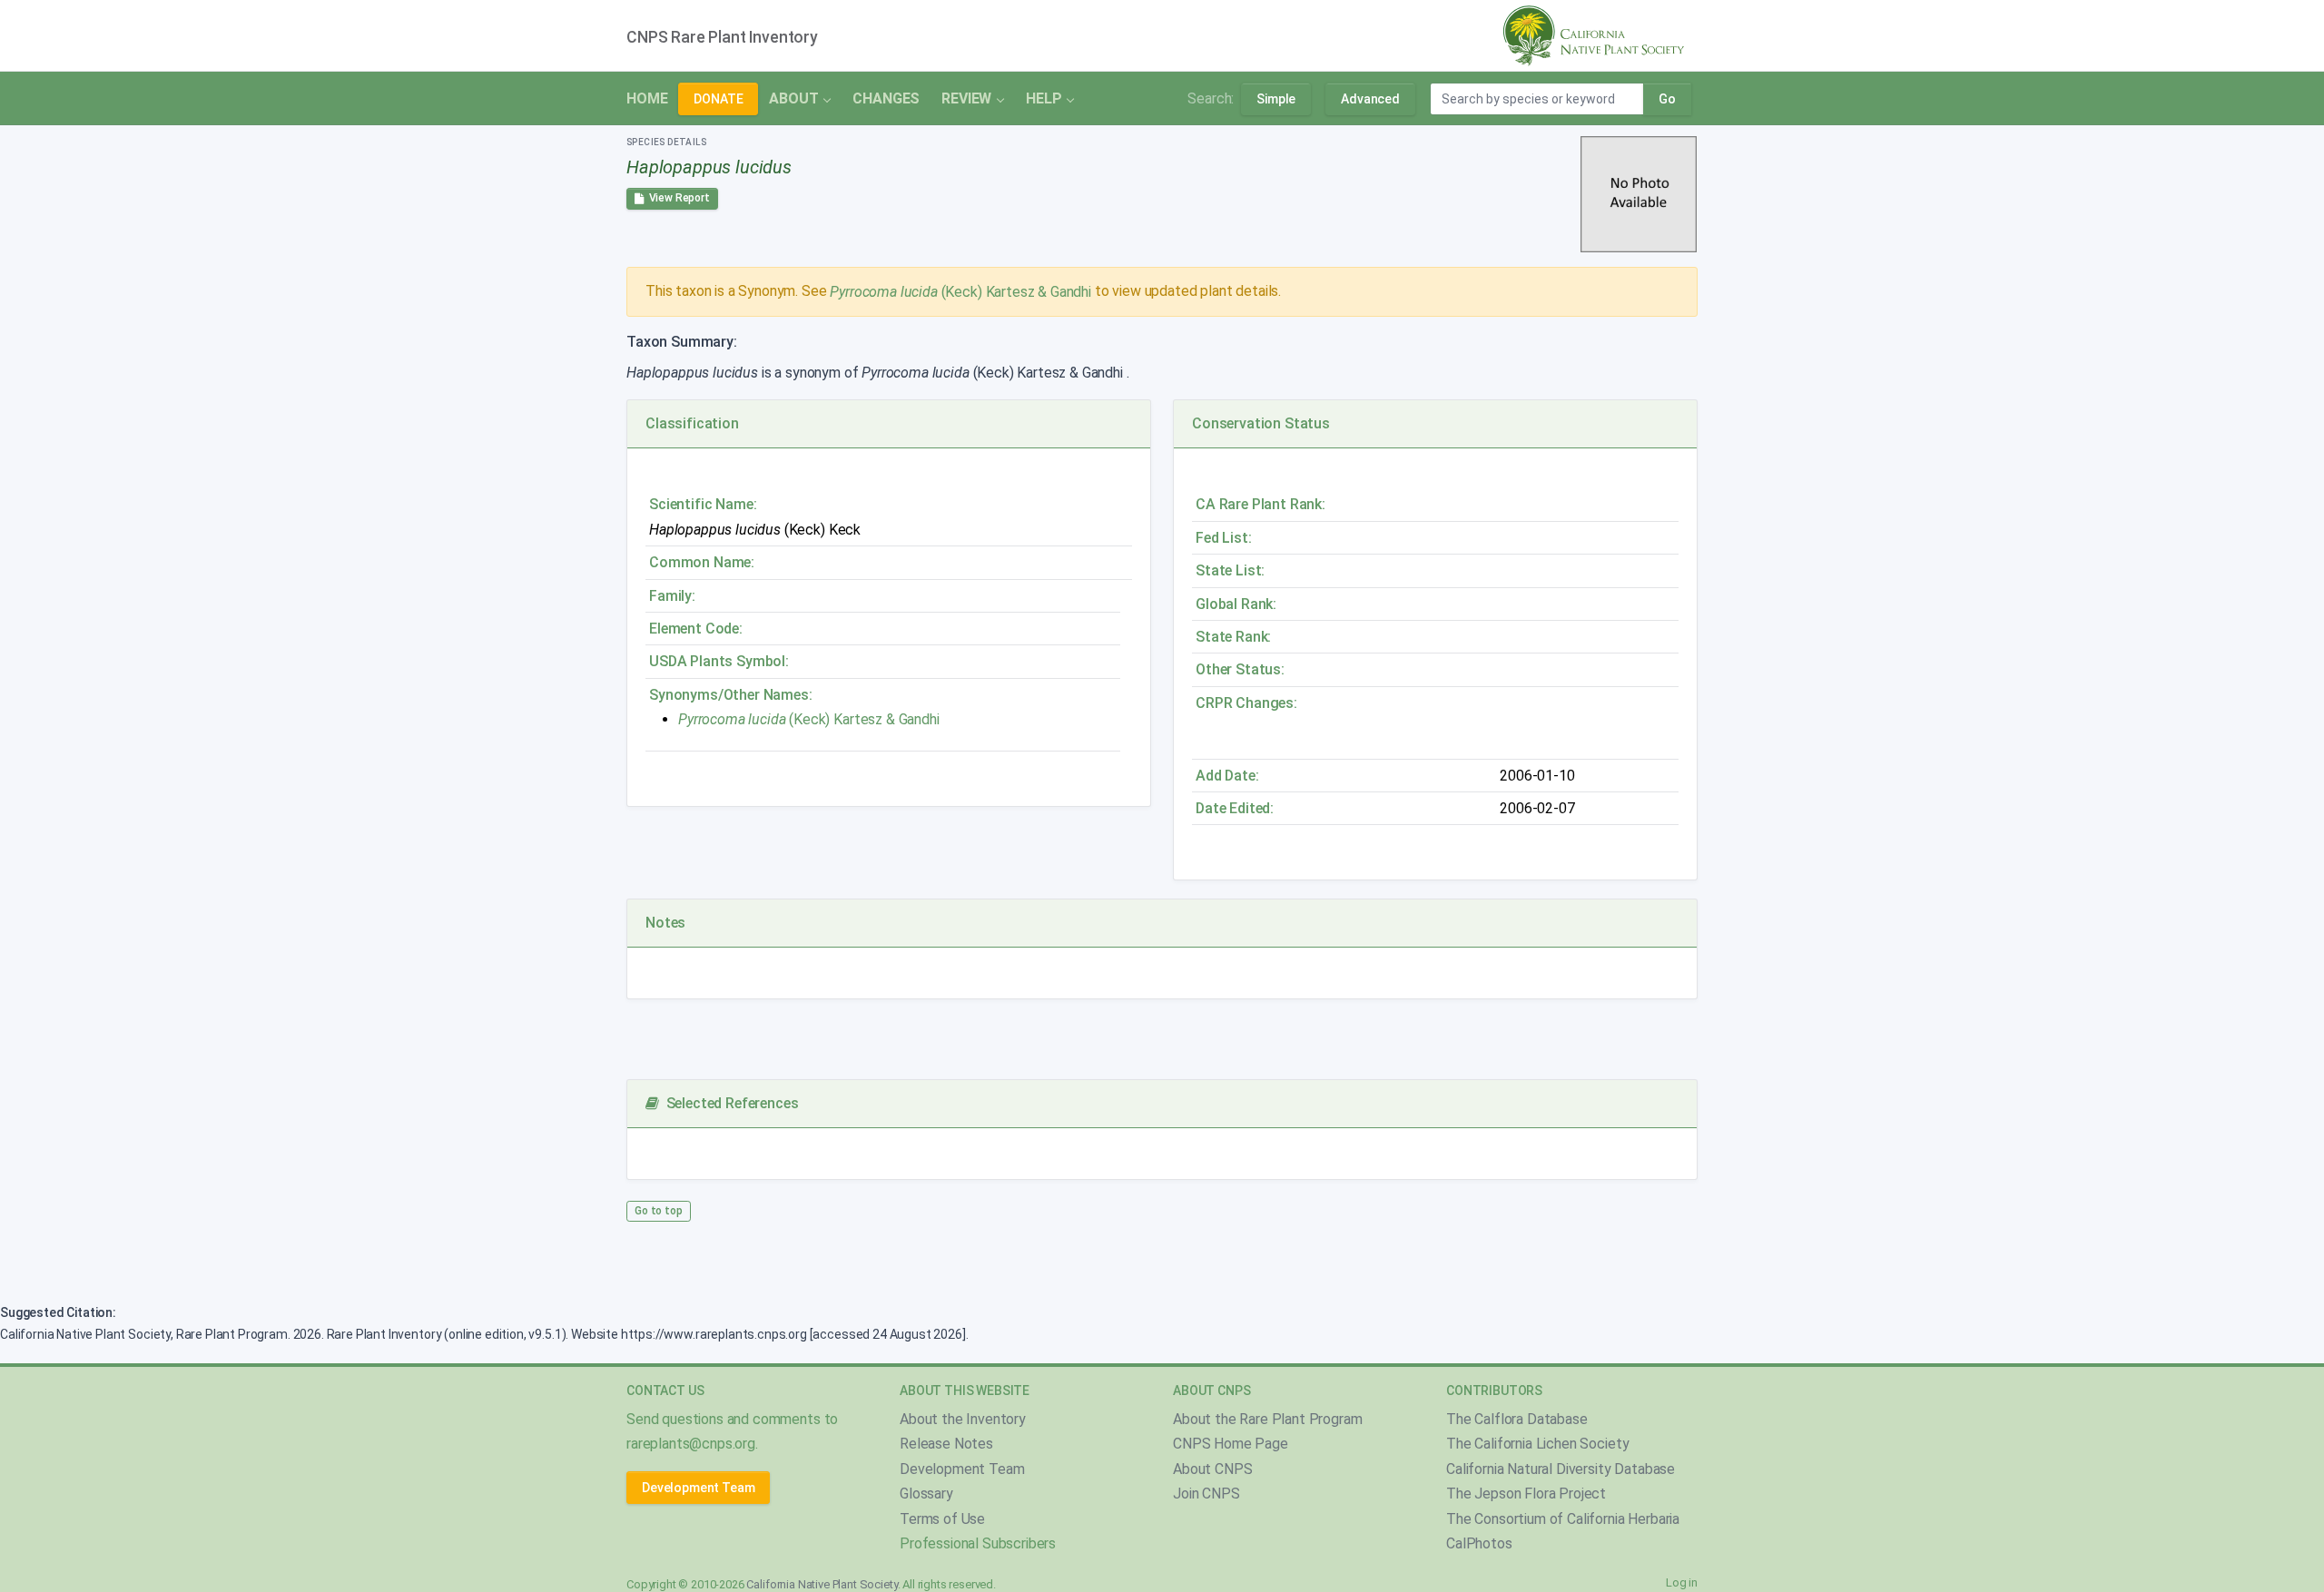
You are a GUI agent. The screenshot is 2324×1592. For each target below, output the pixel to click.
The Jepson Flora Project (1526, 1494)
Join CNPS (1206, 1494)
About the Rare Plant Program (1268, 1419)
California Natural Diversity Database (1561, 1469)
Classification (692, 423)
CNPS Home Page (1231, 1444)
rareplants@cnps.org (691, 1444)
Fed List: (1224, 538)
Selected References (729, 1103)
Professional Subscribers (978, 1543)
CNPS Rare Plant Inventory (722, 37)
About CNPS (1212, 1469)
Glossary (926, 1494)
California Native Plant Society (822, 1584)
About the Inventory (963, 1419)
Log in (1682, 1582)
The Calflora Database (1517, 1419)
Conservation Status (1261, 423)
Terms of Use (942, 1519)
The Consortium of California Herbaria (1563, 1519)
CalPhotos (1479, 1543)
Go (1667, 99)
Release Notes (946, 1444)
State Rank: (1233, 637)
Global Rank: (1236, 604)
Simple (1276, 99)
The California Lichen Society (1537, 1444)
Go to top (659, 1211)
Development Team (698, 1488)
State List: (1230, 570)
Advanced (1370, 99)
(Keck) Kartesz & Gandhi (960, 292)
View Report (677, 198)
